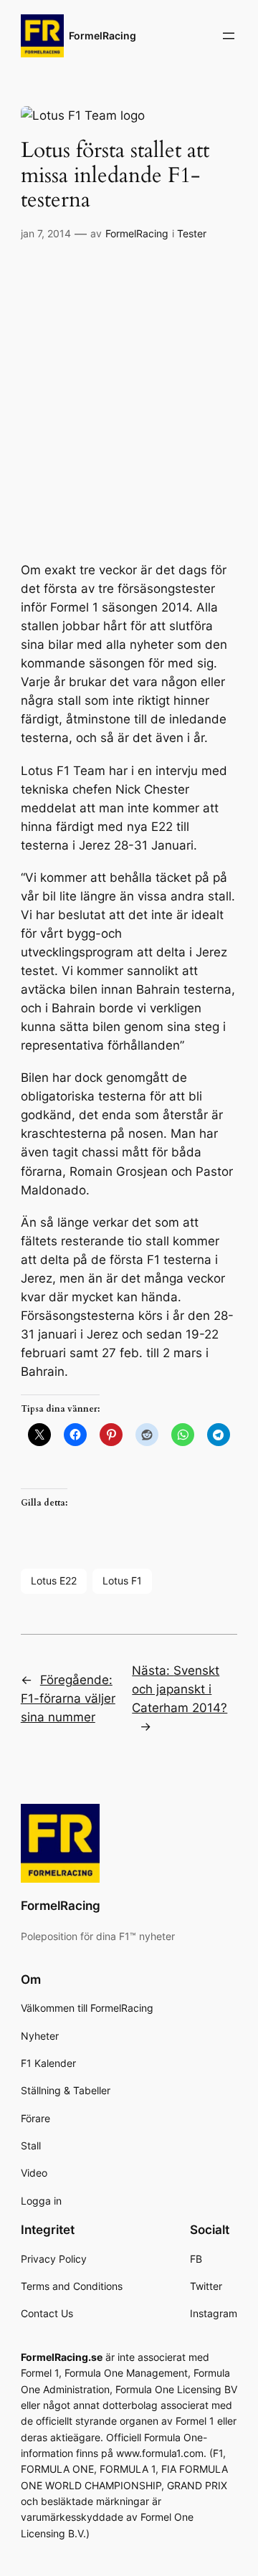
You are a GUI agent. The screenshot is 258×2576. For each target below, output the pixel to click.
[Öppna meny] (229, 36)
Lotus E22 (54, 1581)
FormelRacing (102, 35)
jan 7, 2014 (46, 233)
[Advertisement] (129, 386)
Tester (192, 233)
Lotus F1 (122, 1581)
